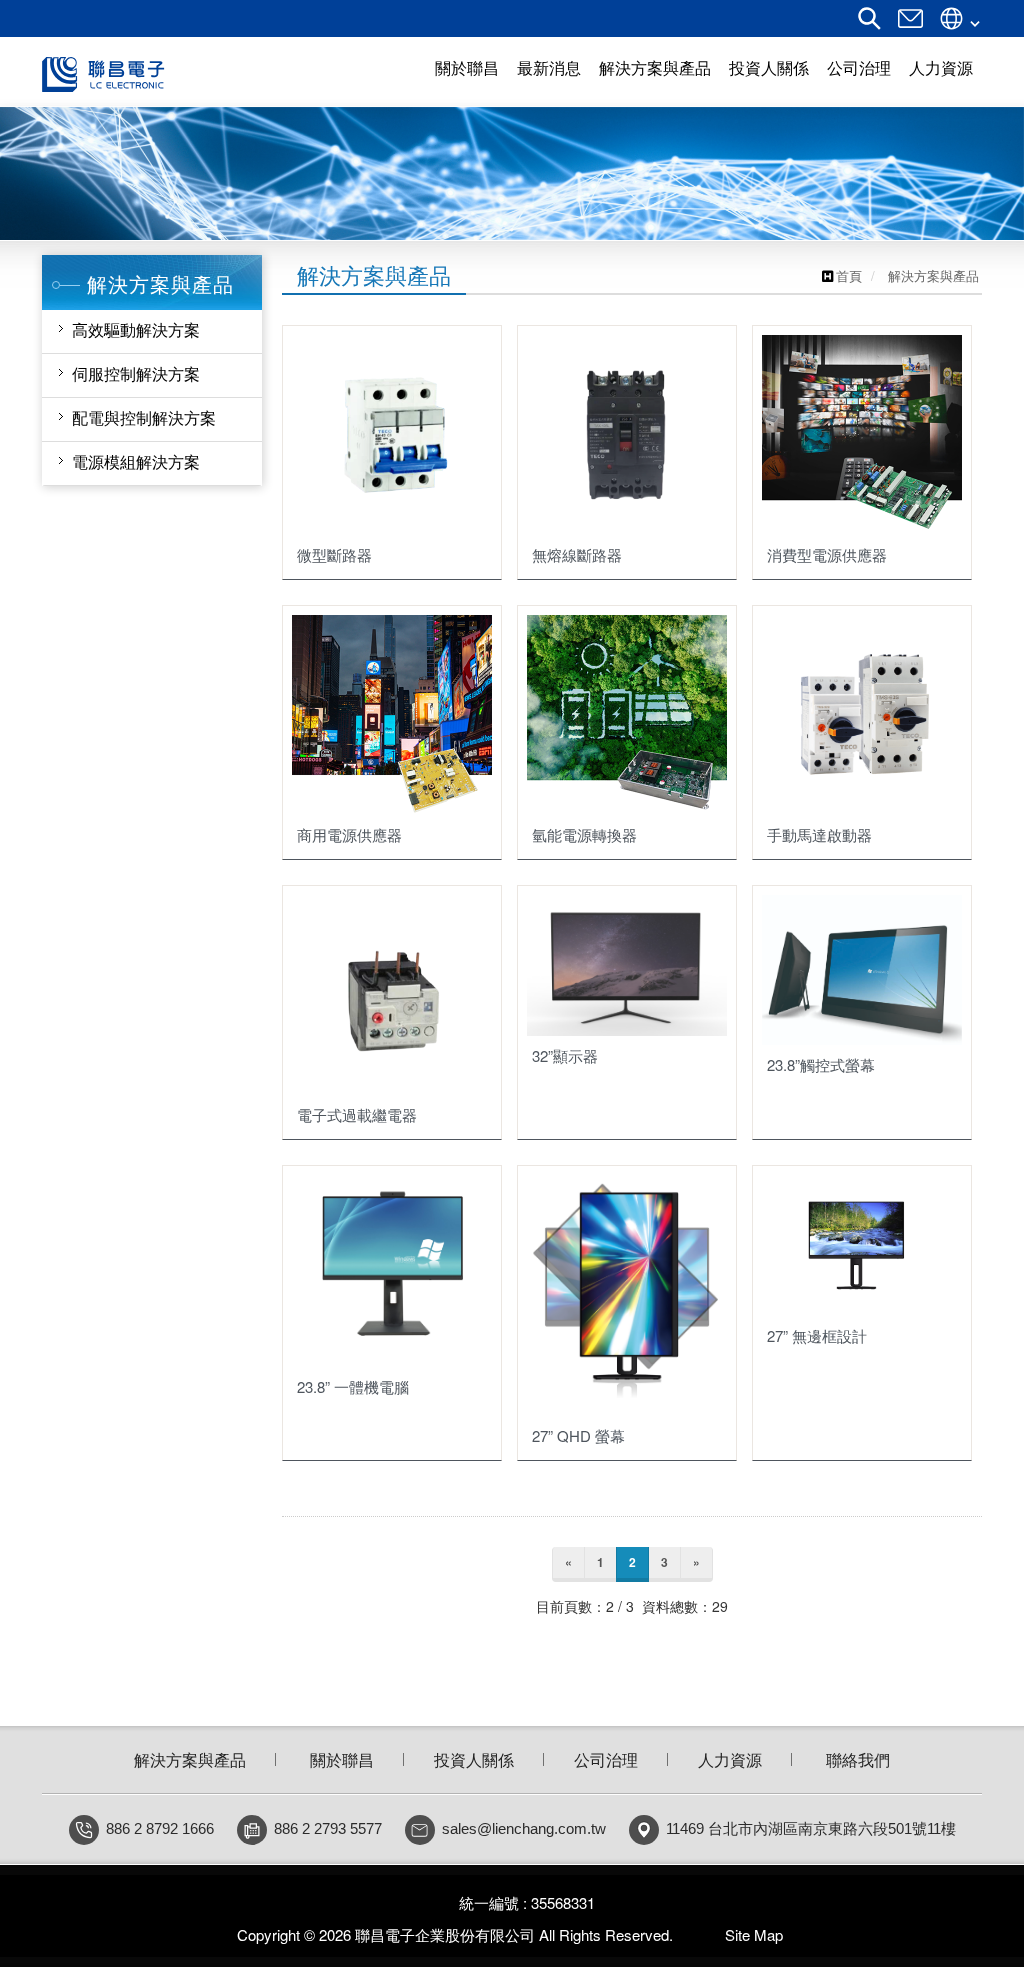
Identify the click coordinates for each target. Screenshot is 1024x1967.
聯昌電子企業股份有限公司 (179, 74)
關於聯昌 (342, 1759)
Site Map (754, 1934)
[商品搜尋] (869, 25)
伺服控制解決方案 (136, 373)
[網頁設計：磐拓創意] (689, 1935)
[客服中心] (910, 25)
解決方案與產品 (190, 1759)
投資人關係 (474, 1759)
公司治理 (606, 1759)
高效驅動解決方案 (136, 329)
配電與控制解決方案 (144, 417)
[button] (51, 173)
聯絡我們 (858, 1759)
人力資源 (730, 1759)
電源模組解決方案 (136, 461)
